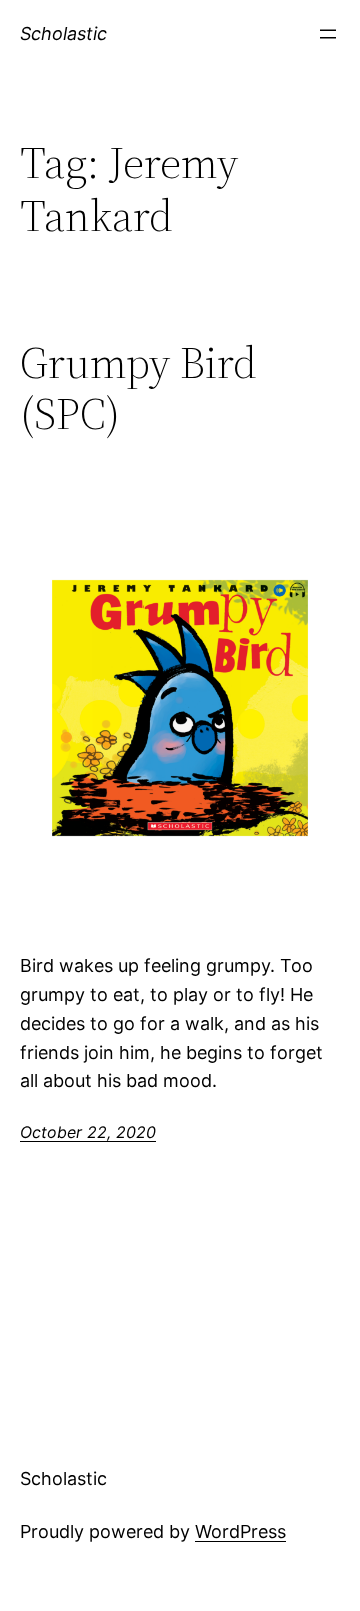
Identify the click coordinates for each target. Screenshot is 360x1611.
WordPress (240, 1531)
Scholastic (63, 33)
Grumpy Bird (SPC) (138, 388)
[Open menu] (328, 34)
